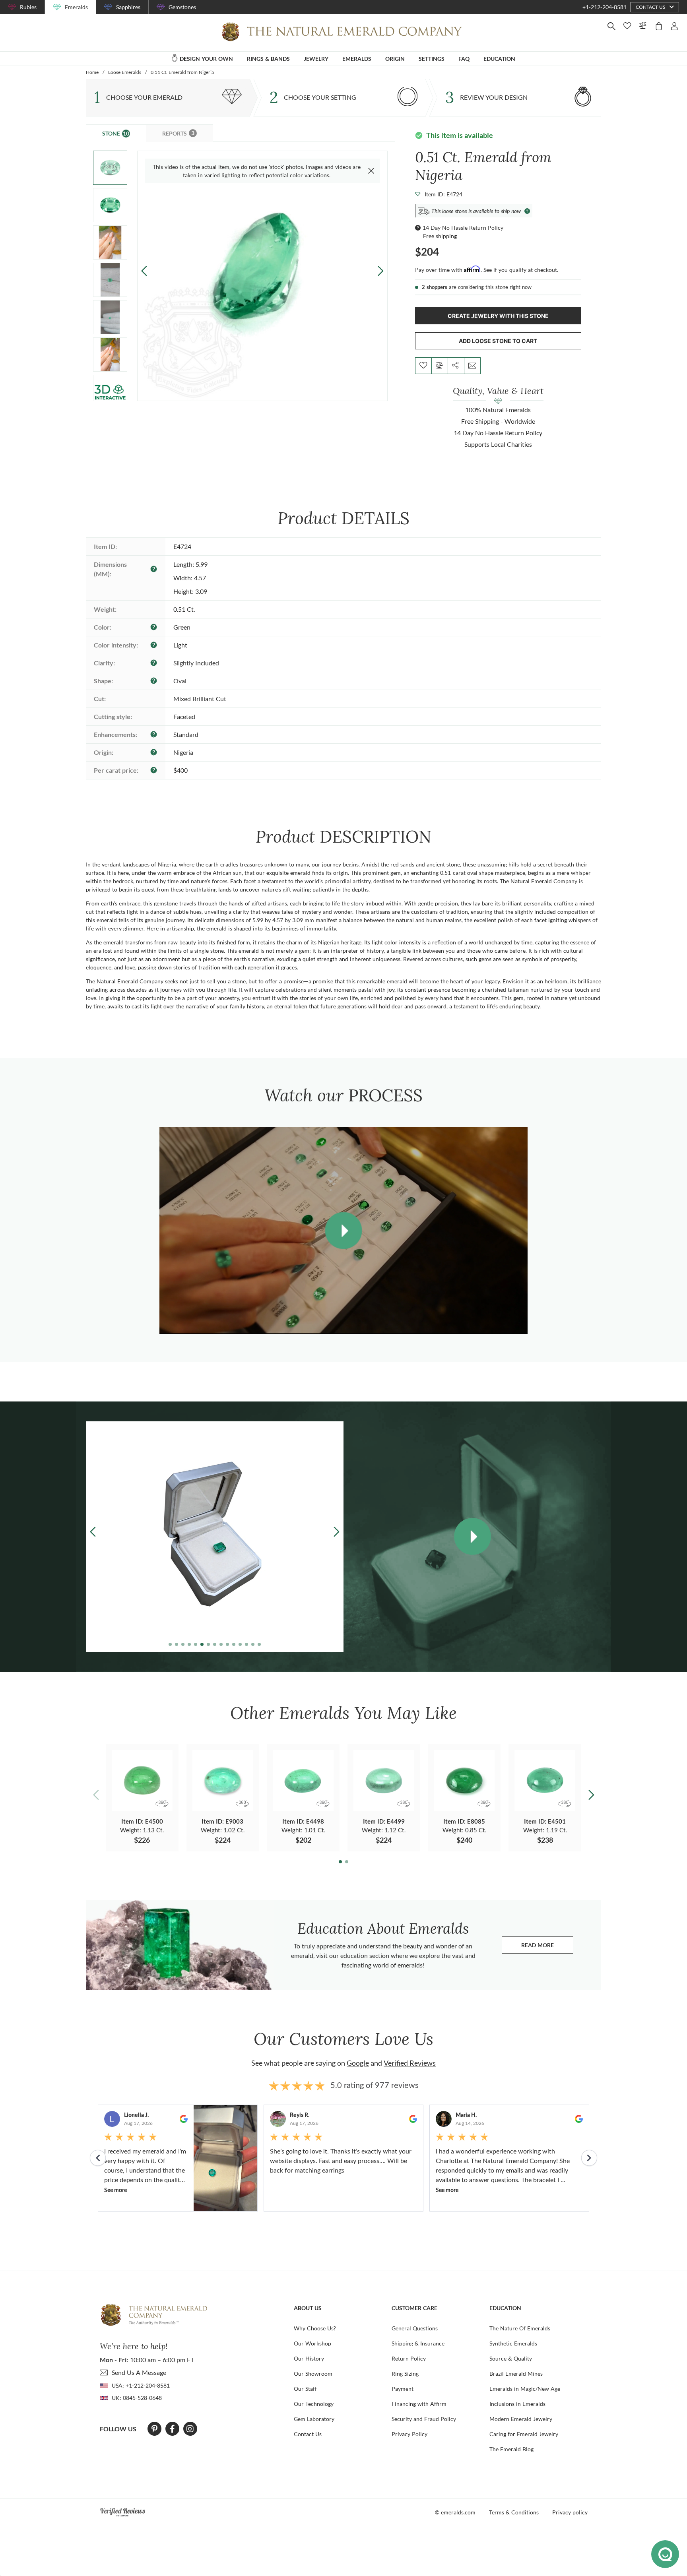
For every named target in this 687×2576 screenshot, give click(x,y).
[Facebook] (172, 2429)
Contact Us (308, 2434)
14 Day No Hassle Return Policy (463, 228)
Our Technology (314, 2404)
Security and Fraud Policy (424, 2419)
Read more (547, 1947)
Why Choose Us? (315, 2328)
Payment (403, 2389)
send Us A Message (139, 2372)
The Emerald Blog (511, 2449)
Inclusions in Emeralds (517, 2404)
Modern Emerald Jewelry (521, 2419)
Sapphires (128, 7)
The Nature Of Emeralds (520, 2328)
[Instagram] (190, 2429)
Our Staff (305, 2389)
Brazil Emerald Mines (516, 2373)
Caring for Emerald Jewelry (524, 2434)
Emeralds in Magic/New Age (525, 2389)
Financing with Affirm (419, 2404)
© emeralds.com (455, 2512)
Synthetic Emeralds (513, 2343)
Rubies (28, 7)
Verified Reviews (410, 2063)
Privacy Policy (409, 2434)
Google (358, 2063)
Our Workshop (312, 2343)
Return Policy (409, 2358)
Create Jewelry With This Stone (498, 316)
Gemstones (182, 7)
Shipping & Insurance (418, 2343)
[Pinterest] (154, 2429)
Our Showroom (313, 2373)
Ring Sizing (405, 2373)
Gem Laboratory (314, 2419)
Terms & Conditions (514, 2512)
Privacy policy (570, 2512)
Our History (309, 2358)
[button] (381, 271)
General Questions (415, 2328)
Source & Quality (511, 2358)
